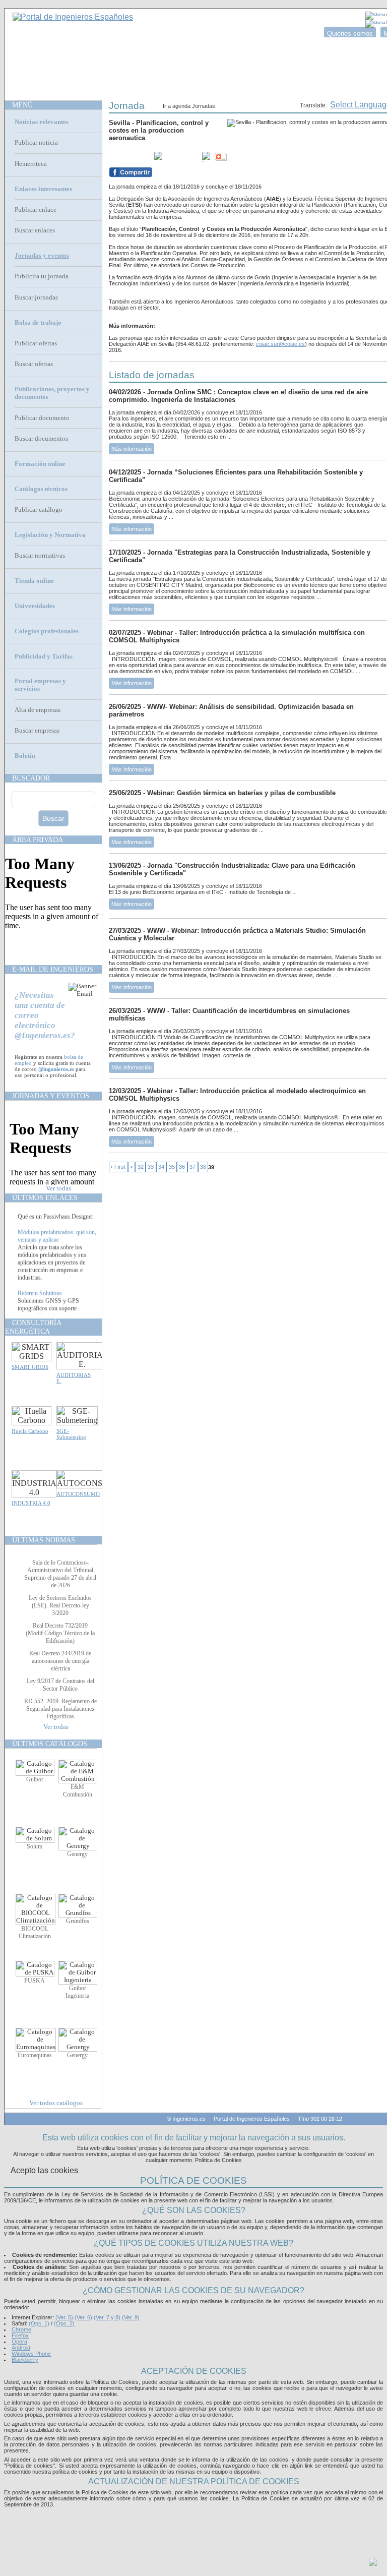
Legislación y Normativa (50, 535)
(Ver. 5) (64, 2317)
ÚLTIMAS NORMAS (44, 1540)
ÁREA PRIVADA (38, 840)
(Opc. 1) (39, 2323)
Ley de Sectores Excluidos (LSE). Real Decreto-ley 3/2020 (60, 1605)
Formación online (40, 464)
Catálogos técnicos (41, 489)
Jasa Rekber (215, 2516)
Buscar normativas (40, 556)
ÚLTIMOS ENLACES (45, 1197)
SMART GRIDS (30, 1367)
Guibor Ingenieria (77, 1992)
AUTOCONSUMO (78, 1494)
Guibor (35, 1779)
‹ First (118, 1167)
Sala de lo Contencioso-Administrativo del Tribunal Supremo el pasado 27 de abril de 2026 (60, 1574)
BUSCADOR (31, 778)
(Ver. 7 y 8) (107, 2317)
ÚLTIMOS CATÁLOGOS (50, 1744)
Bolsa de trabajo (38, 323)
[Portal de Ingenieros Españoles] (73, 17)
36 (182, 1167)
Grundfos (78, 1921)
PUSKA (35, 1981)
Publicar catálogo (39, 510)
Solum (35, 1846)
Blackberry (25, 2360)
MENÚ (22, 105)
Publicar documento (42, 418)
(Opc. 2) (64, 2323)
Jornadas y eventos (42, 256)
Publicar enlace (36, 210)
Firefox (20, 2335)
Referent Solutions (40, 1300)
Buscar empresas (37, 731)
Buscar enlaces (35, 230)
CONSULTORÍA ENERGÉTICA (33, 1327)
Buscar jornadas (36, 297)
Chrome (21, 2329)
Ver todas (58, 1188)
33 (151, 1167)
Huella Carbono (30, 1431)
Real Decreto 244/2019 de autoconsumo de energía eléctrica (60, 1661)
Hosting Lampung (178, 2516)
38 (203, 1167)
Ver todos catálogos (56, 2103)
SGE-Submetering (71, 1434)
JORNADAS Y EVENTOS (51, 1096)
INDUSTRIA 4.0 (31, 1503)
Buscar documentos (41, 439)
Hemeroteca (31, 164)
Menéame (129, 157)
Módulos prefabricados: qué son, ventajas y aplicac (57, 1243)
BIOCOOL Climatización (35, 1932)
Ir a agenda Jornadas (189, 106)
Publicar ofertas (36, 343)
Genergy (77, 1854)
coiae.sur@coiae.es (280, 344)
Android (21, 2348)
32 (141, 1167)
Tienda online (34, 581)
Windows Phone (31, 2354)
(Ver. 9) (131, 2317)
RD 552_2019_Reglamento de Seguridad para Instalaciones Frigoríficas (60, 1709)
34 (161, 1167)
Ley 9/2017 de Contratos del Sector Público (60, 1685)
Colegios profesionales (47, 631)
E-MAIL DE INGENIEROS (53, 969)
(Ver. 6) (83, 2317)
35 (172, 1167)
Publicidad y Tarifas (44, 656)
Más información (132, 449)
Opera (19, 2342)
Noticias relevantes (42, 122)
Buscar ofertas (34, 364)
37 (192, 1167)
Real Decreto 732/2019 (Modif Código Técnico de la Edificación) (60, 1633)
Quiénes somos (350, 34)
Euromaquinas (35, 2055)
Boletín (25, 756)
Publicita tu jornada (42, 276)
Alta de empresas (38, 710)
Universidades (35, 606)
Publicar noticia (36, 143)
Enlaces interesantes (43, 189)
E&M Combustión (78, 1791)
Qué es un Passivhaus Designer (55, 1216)
